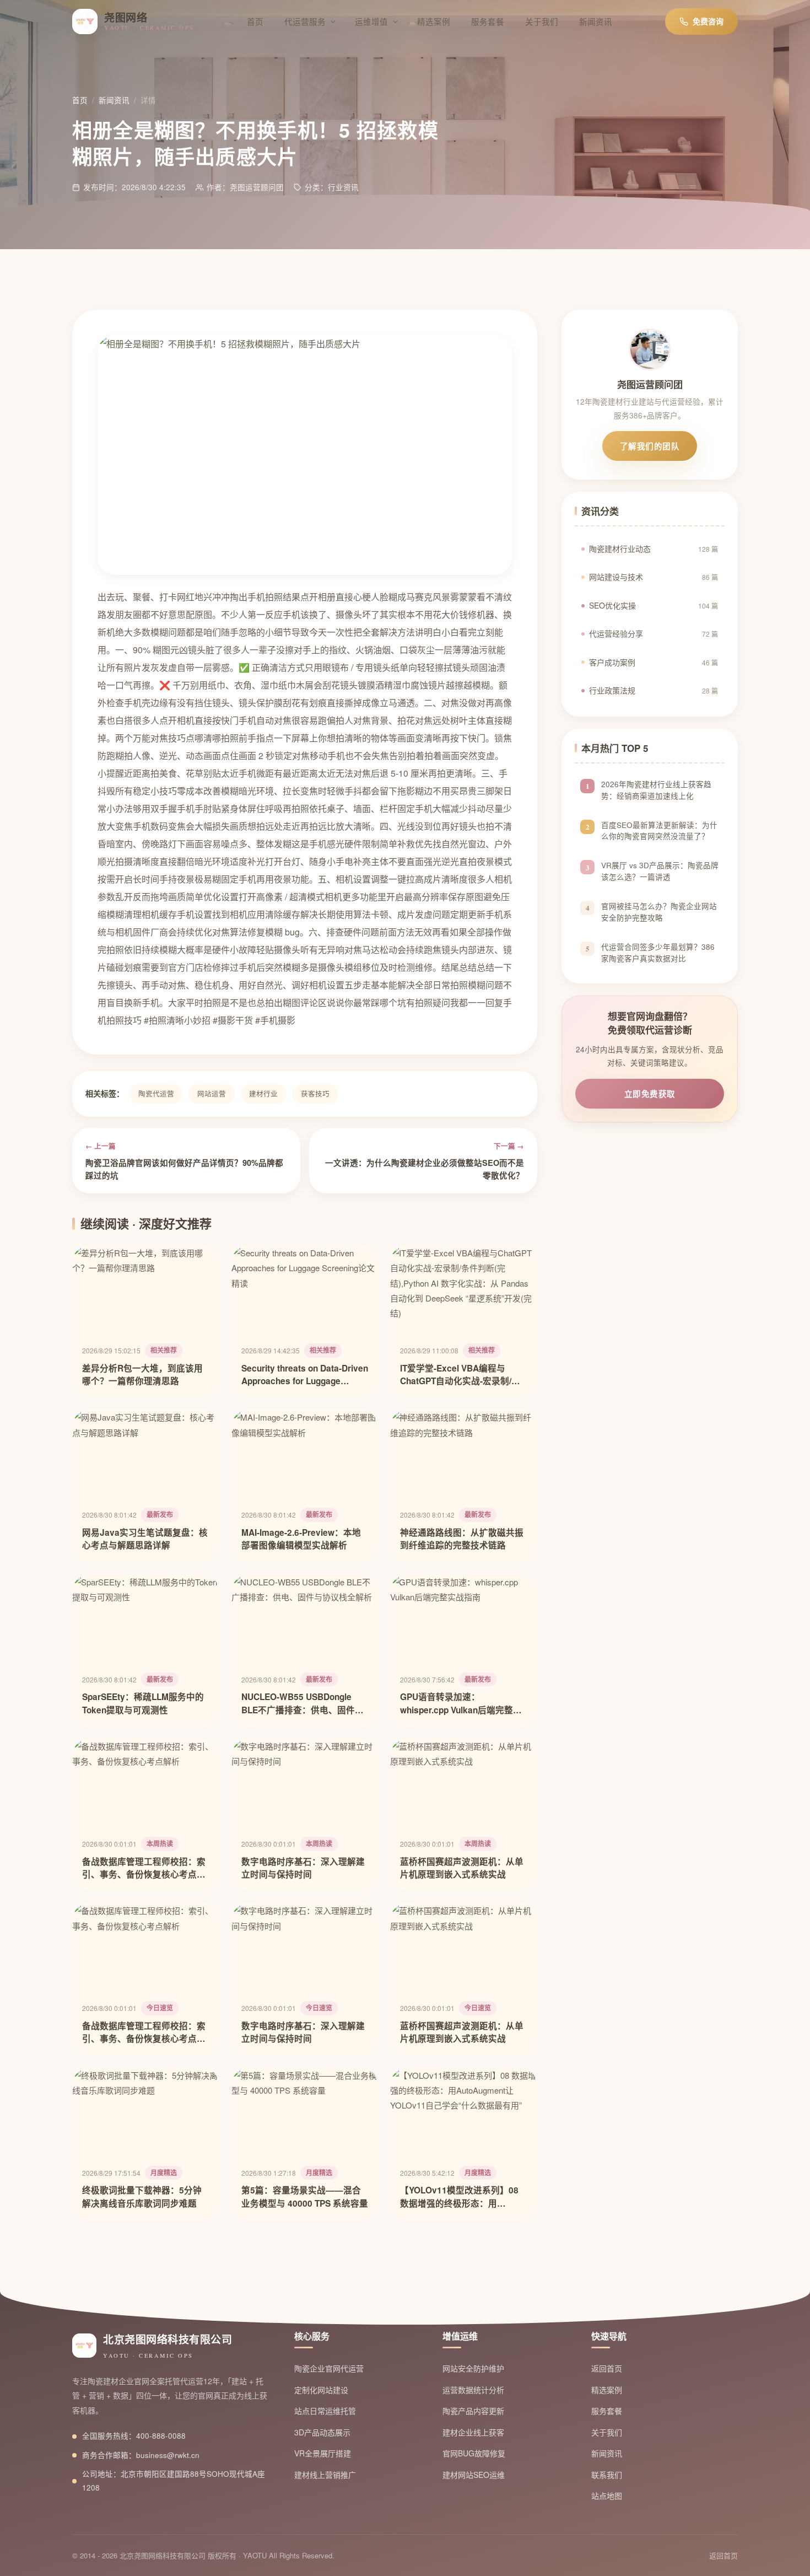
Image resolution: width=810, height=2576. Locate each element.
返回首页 (607, 2368)
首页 (255, 21)
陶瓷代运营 (156, 1094)
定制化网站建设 (321, 2390)
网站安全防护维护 (473, 2368)
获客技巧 (315, 1094)
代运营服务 (305, 21)
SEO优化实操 (654, 605)
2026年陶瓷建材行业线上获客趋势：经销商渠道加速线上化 (656, 790)
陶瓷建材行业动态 (654, 548)
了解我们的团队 (650, 446)
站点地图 (607, 2496)
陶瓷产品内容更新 (473, 2411)
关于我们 (542, 21)
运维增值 (371, 21)
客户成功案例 (654, 662)
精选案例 (434, 21)
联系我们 (607, 2475)
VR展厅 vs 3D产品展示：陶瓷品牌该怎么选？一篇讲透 (660, 872)
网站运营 (212, 1094)
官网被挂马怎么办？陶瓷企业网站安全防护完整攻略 (659, 912)
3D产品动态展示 (322, 2432)
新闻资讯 (596, 21)
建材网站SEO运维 (474, 2475)
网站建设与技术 (654, 577)
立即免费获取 (650, 1094)
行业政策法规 (654, 691)
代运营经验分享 (654, 634)
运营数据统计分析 (473, 2390)
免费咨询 (708, 21)
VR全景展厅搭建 (323, 2453)
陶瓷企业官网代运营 (329, 2368)
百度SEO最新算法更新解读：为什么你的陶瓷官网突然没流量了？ (659, 831)
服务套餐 (488, 21)
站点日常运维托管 (325, 2411)
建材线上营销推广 (325, 2475)
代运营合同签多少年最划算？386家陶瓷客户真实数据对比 (658, 953)
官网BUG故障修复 (474, 2453)
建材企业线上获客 (473, 2432)
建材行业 (263, 1094)
